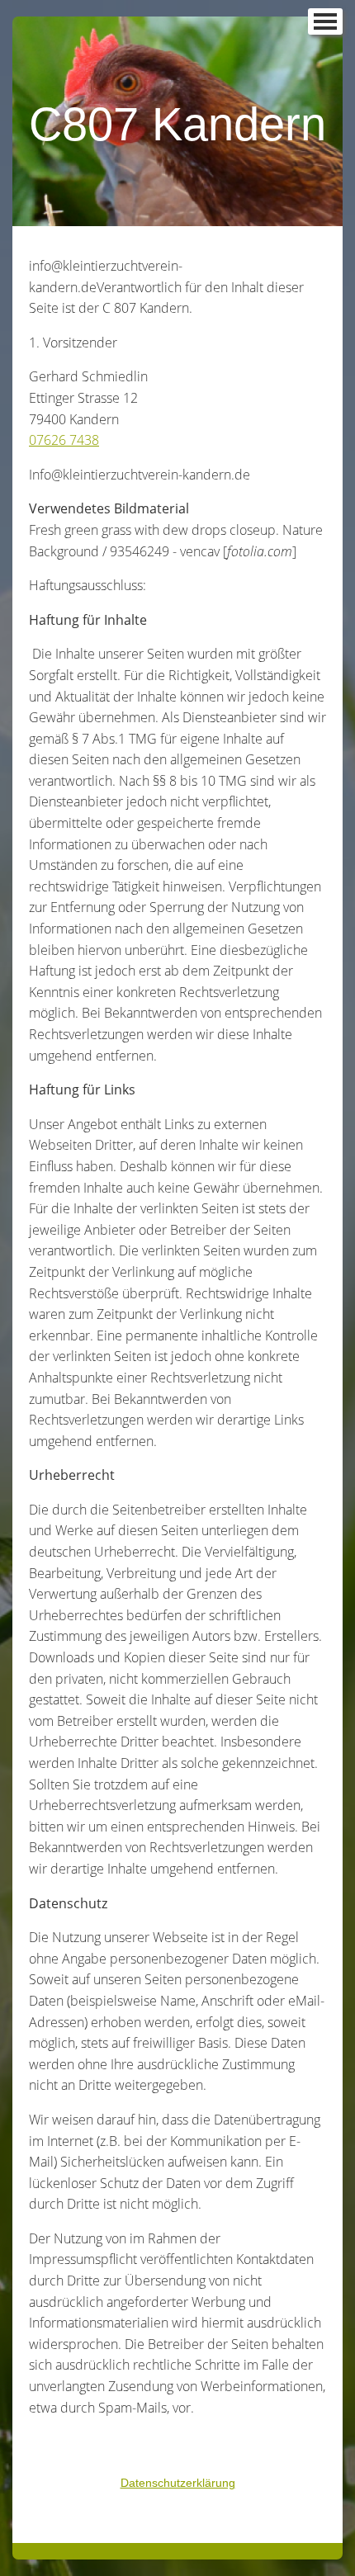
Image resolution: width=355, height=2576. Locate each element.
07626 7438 (64, 440)
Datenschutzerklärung (178, 2483)
